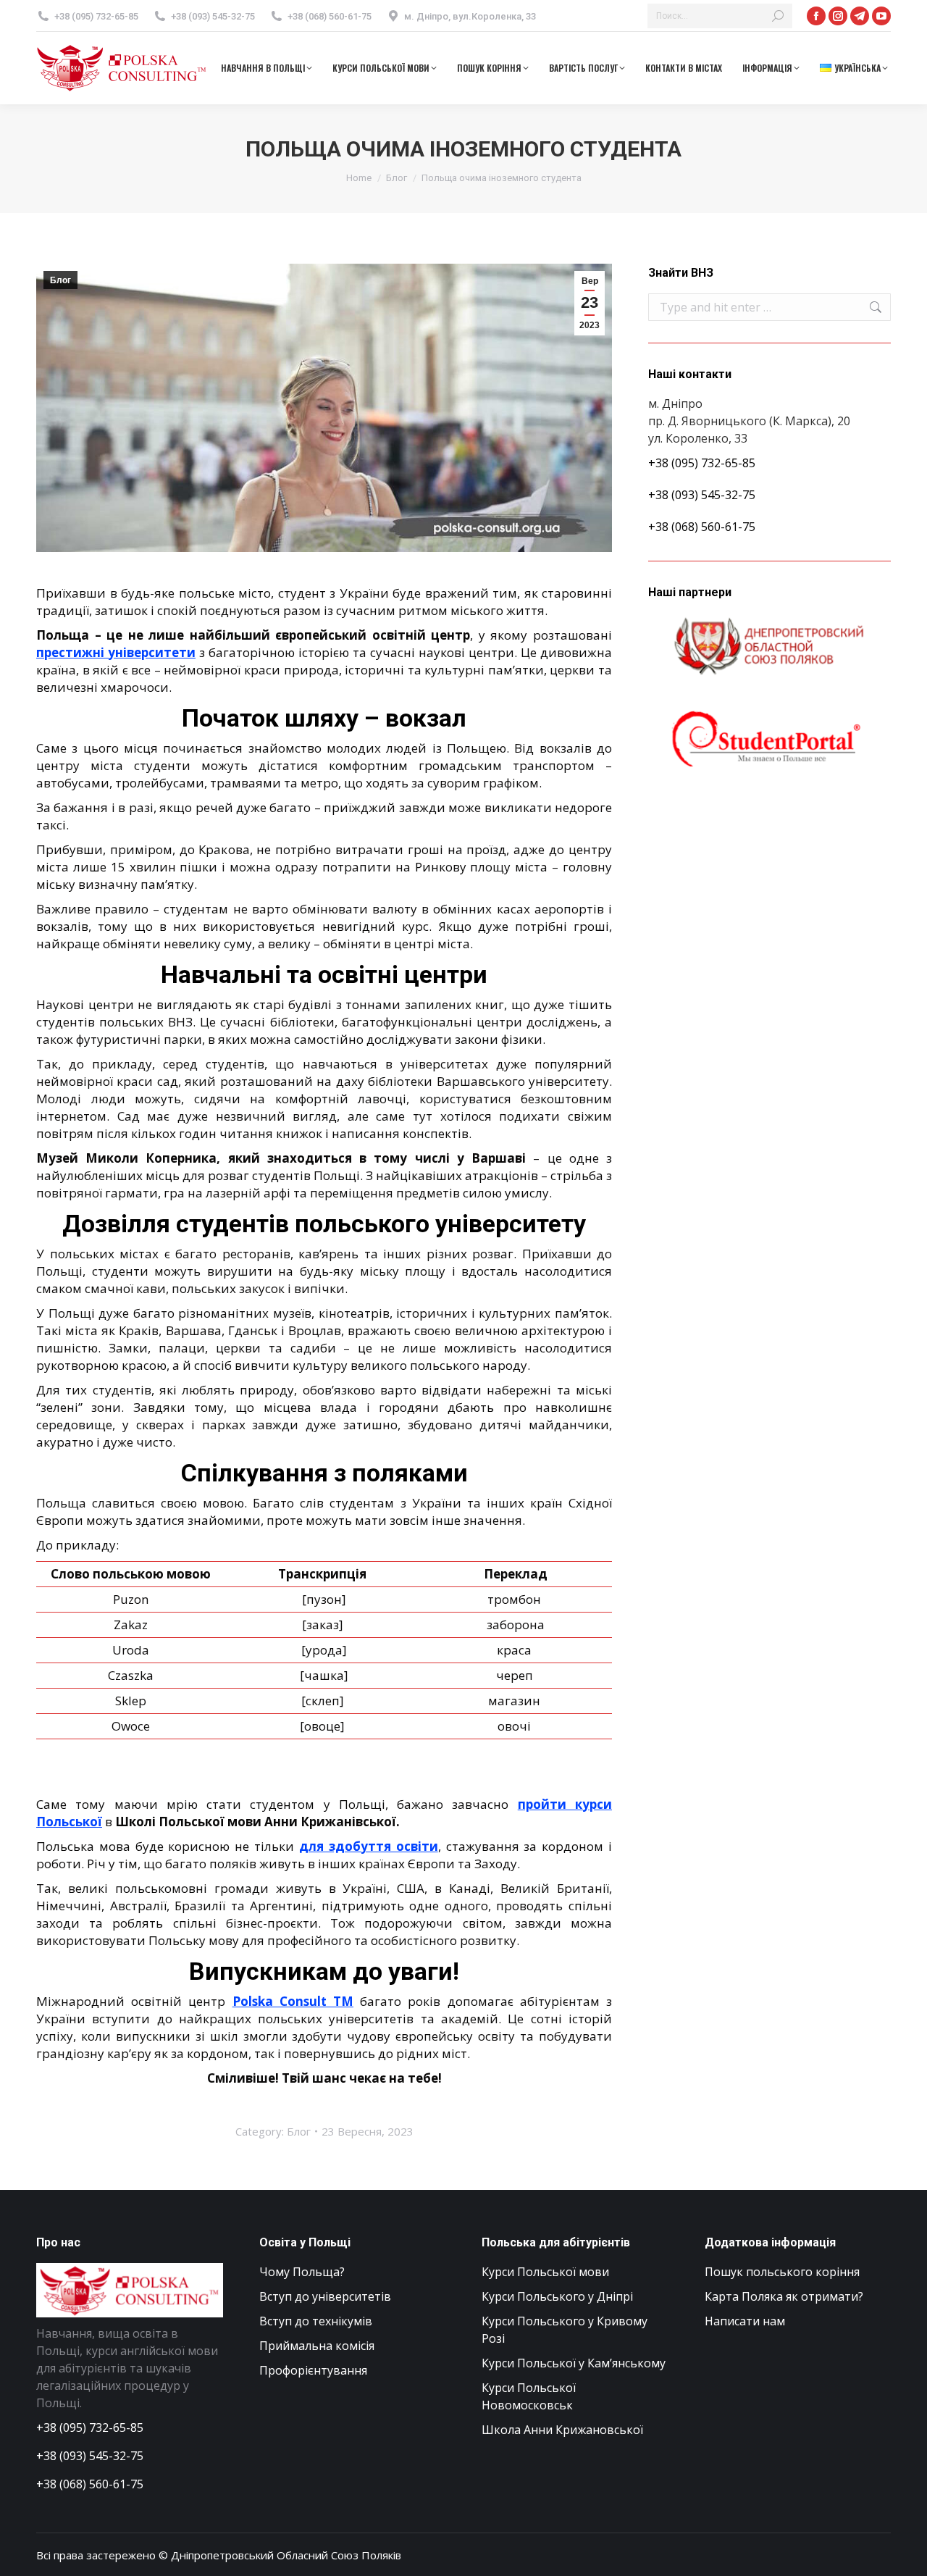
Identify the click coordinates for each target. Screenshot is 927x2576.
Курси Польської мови (545, 2272)
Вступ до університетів (325, 2296)
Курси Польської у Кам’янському (574, 2363)
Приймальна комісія (317, 2346)
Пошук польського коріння (782, 2272)
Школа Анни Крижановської (562, 2430)
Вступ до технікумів (316, 2321)
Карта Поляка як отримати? (784, 2296)
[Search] (778, 16)
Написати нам (745, 2321)
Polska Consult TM (293, 2001)
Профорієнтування (313, 2370)
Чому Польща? (302, 2272)
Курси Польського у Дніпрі (557, 2296)
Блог (60, 280)
